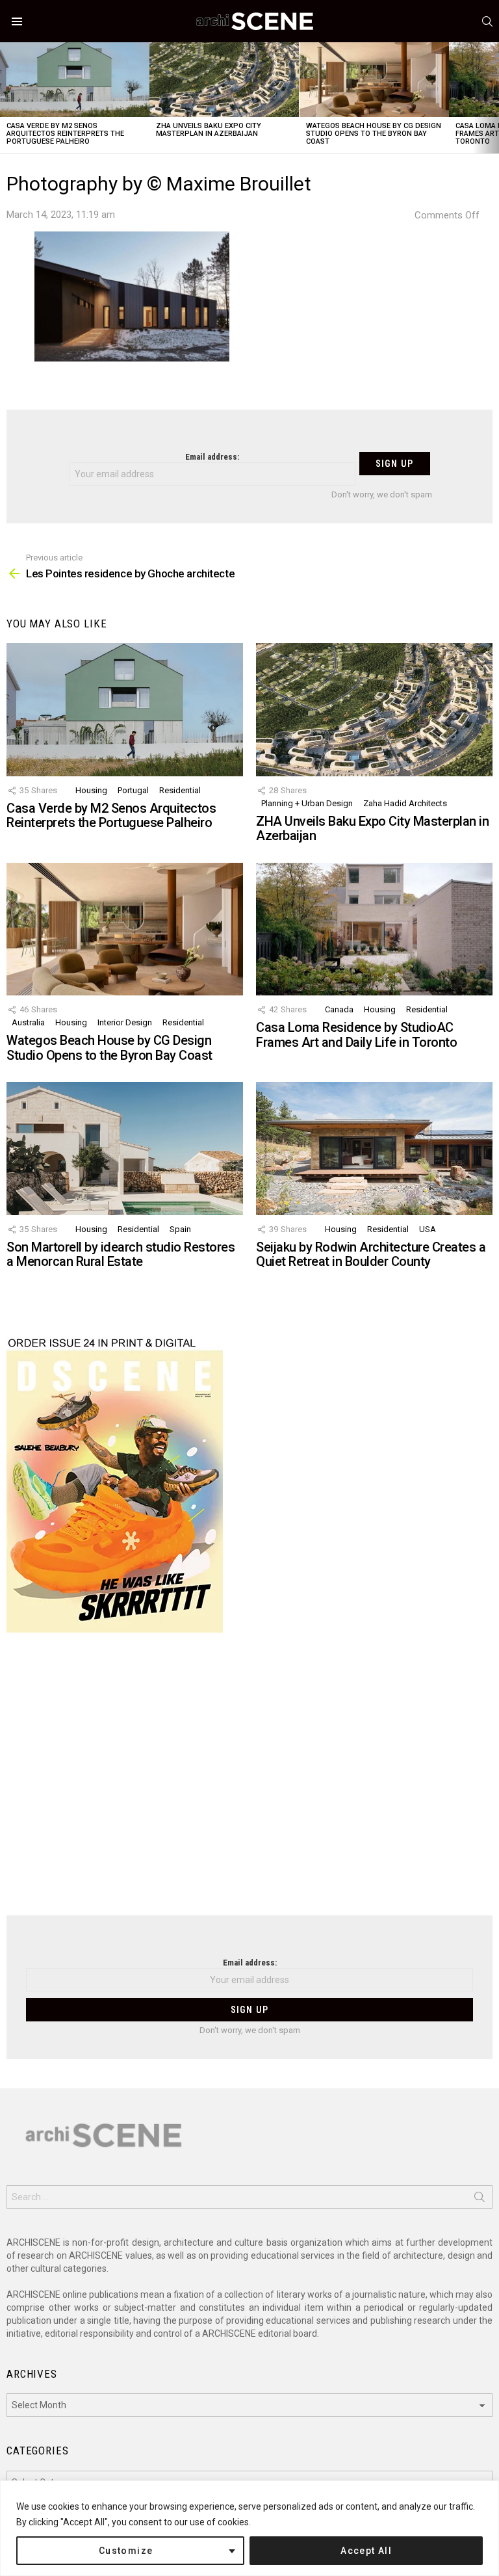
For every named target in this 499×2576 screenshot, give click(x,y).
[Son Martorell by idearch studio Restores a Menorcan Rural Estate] (125, 1149)
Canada (339, 1009)
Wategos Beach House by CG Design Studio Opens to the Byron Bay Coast (374, 134)
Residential (180, 790)
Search (480, 2200)
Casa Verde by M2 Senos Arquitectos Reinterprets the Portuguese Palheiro (65, 134)
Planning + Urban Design (307, 803)
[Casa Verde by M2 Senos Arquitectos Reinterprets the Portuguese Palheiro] (75, 80)
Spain (180, 1229)
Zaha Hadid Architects (405, 803)
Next (493, 98)
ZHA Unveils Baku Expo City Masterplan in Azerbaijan (209, 130)
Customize (126, 2551)
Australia (28, 1022)
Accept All (366, 2551)
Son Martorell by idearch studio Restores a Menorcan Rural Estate (121, 1255)
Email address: (212, 457)
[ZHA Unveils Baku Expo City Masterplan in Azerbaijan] (224, 80)
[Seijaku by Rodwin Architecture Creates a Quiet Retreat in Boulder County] (374, 1149)
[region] (249, 2528)
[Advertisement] (249, 1782)
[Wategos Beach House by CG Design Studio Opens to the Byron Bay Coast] (374, 80)
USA (428, 1229)
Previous (6, 98)
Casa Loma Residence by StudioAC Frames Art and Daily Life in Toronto (356, 1035)
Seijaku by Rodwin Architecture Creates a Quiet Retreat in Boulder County (371, 1255)
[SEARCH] (487, 21)
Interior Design (125, 1022)
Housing (91, 790)
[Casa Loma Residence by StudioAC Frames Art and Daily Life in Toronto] (374, 929)
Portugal (133, 790)
